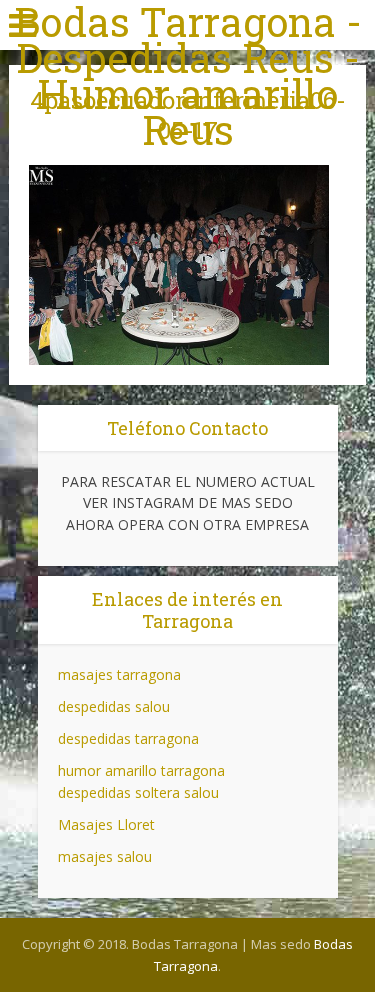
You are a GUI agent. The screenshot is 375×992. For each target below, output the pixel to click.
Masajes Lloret (106, 824)
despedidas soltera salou (138, 792)
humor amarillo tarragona (141, 770)
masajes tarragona (119, 674)
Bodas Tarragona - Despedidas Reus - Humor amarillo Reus (188, 76)
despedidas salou (114, 706)
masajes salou (105, 856)
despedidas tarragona (128, 738)
